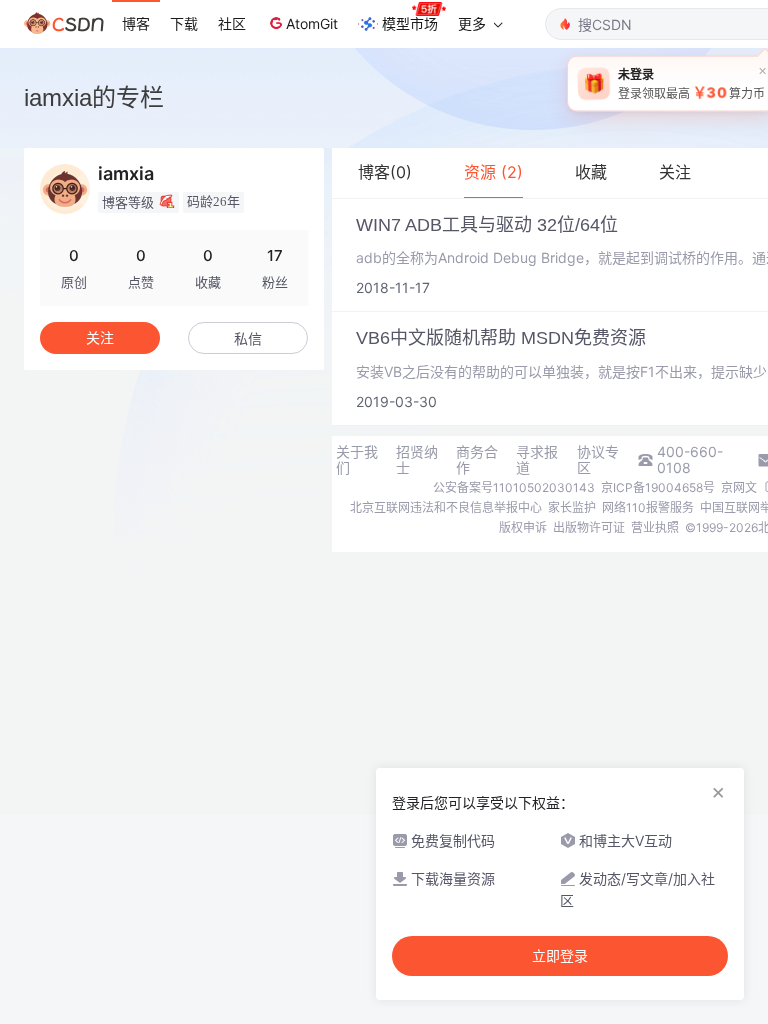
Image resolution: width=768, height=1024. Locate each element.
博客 (136, 23)
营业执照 (655, 527)
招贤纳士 (417, 460)
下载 (184, 23)
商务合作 (477, 460)
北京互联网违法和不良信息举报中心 (446, 507)
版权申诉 (523, 527)
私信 (248, 338)
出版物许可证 (589, 527)
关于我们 (357, 460)
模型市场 (410, 23)
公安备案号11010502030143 (514, 487)
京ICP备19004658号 (658, 487)
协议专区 (598, 460)
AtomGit (312, 23)
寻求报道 (537, 460)
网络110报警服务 (648, 507)
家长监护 (572, 507)
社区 (232, 23)
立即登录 (560, 956)
